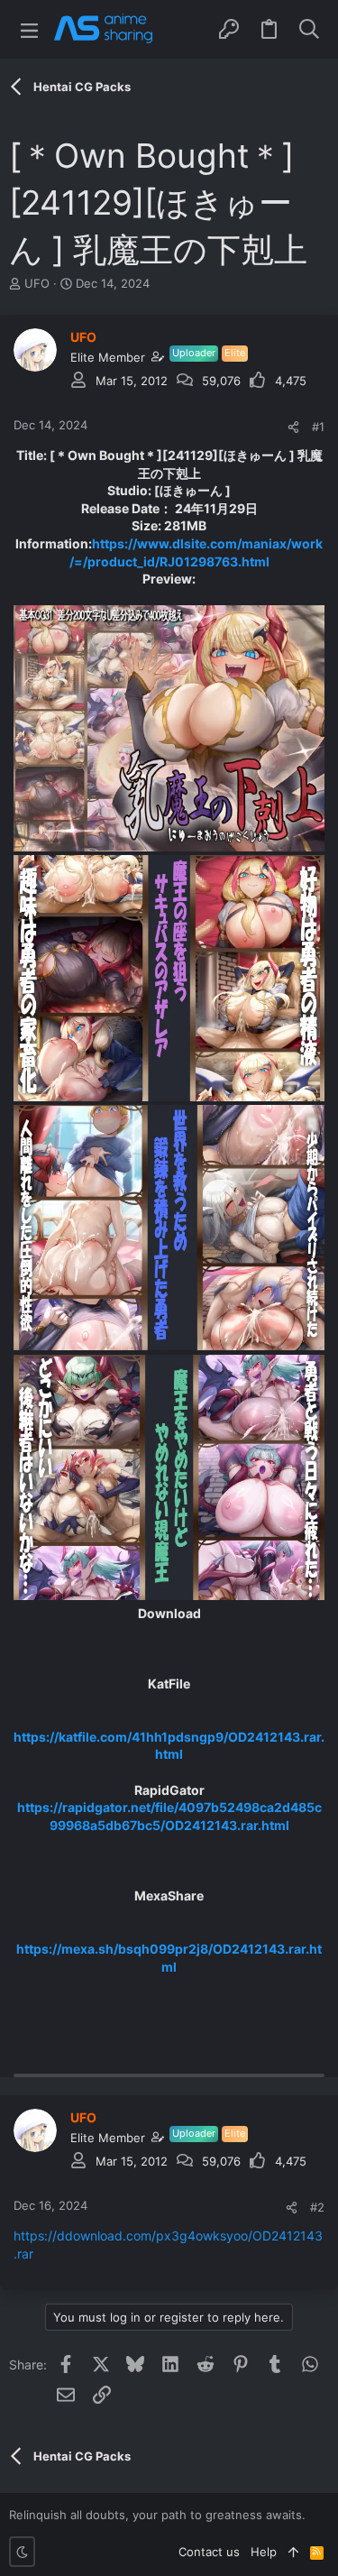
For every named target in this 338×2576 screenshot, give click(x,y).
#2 (317, 2207)
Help (264, 2552)
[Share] (293, 427)
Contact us (209, 2552)
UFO (37, 283)
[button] (29, 29)
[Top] (293, 2552)
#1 (318, 427)
